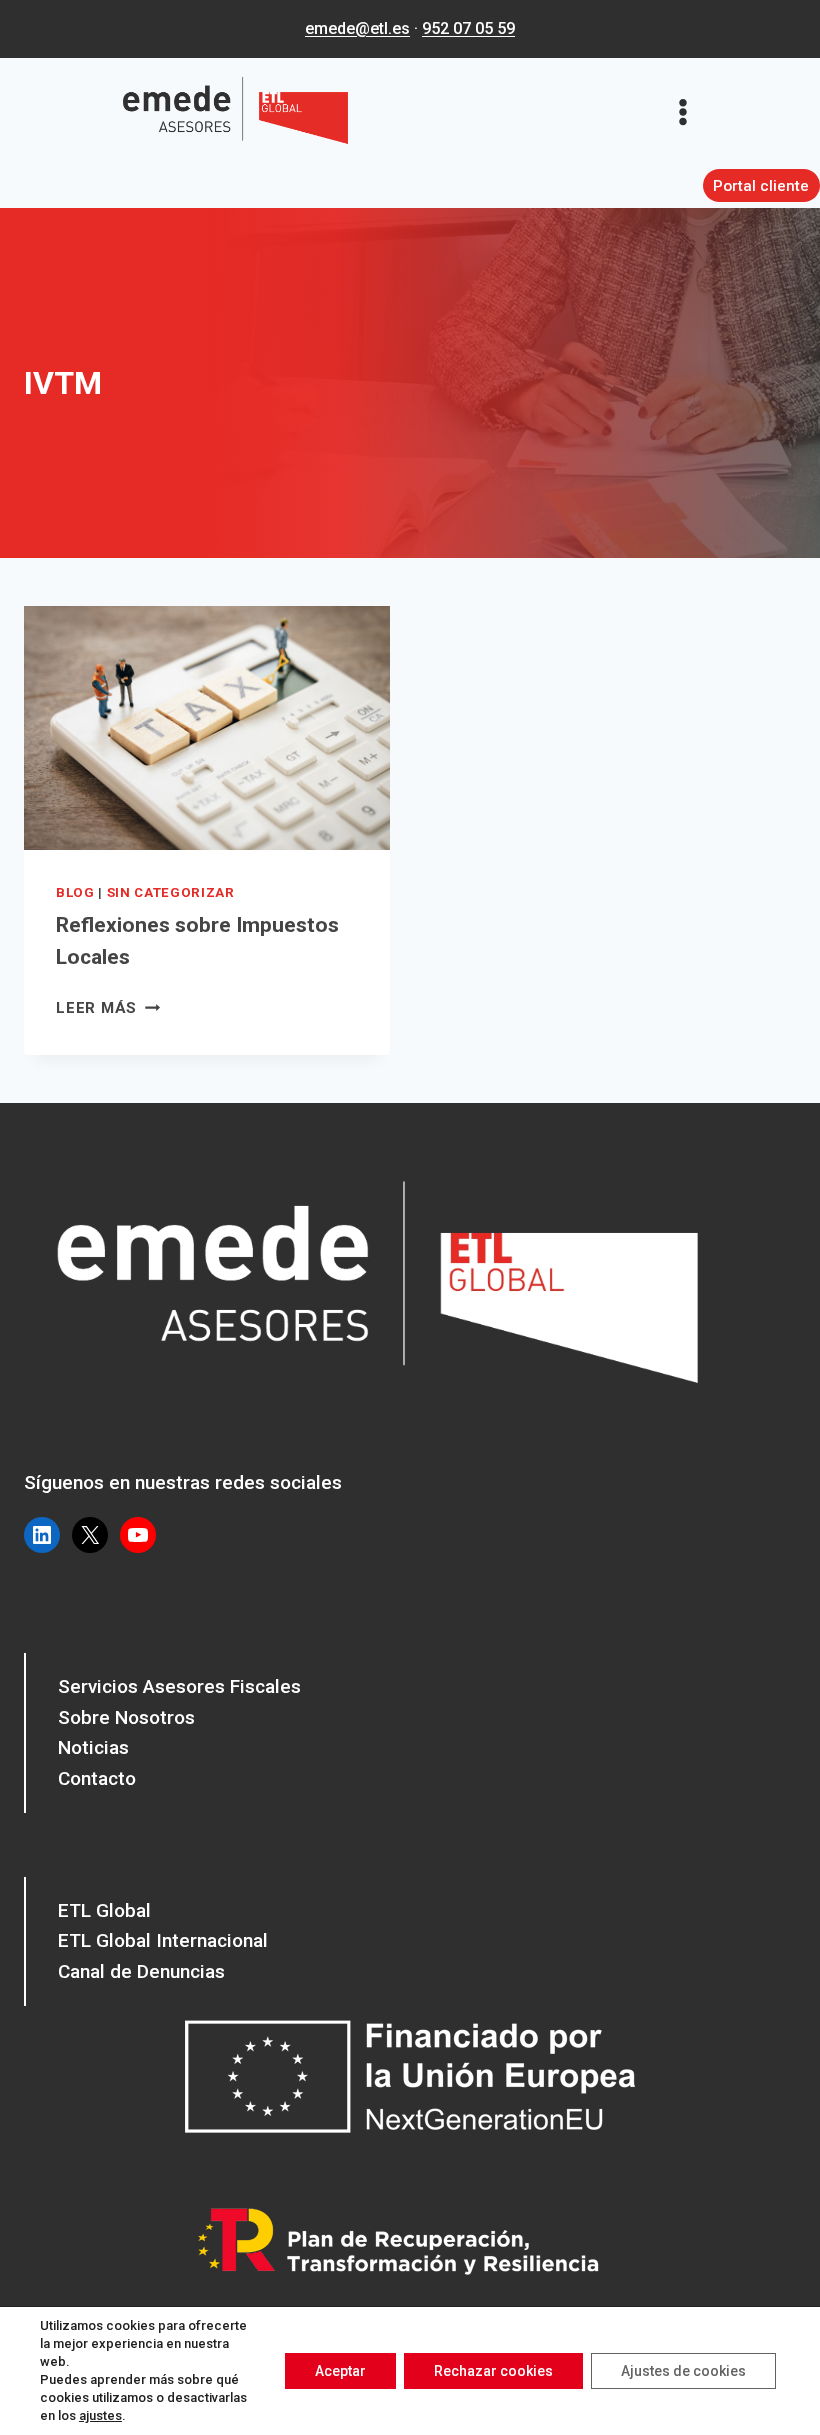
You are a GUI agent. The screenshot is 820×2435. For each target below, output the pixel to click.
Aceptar (340, 2371)
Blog (75, 892)
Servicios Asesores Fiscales (179, 1686)
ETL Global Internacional (163, 1940)
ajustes (100, 2415)
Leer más (108, 1008)
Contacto (97, 1778)
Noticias (93, 1747)
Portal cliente (761, 186)
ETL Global (104, 1910)
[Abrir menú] (689, 111)
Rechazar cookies (493, 2371)
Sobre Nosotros (126, 1717)
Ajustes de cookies (683, 2371)
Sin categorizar (171, 892)
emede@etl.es (357, 28)
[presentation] (207, 728)
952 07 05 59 (468, 28)
